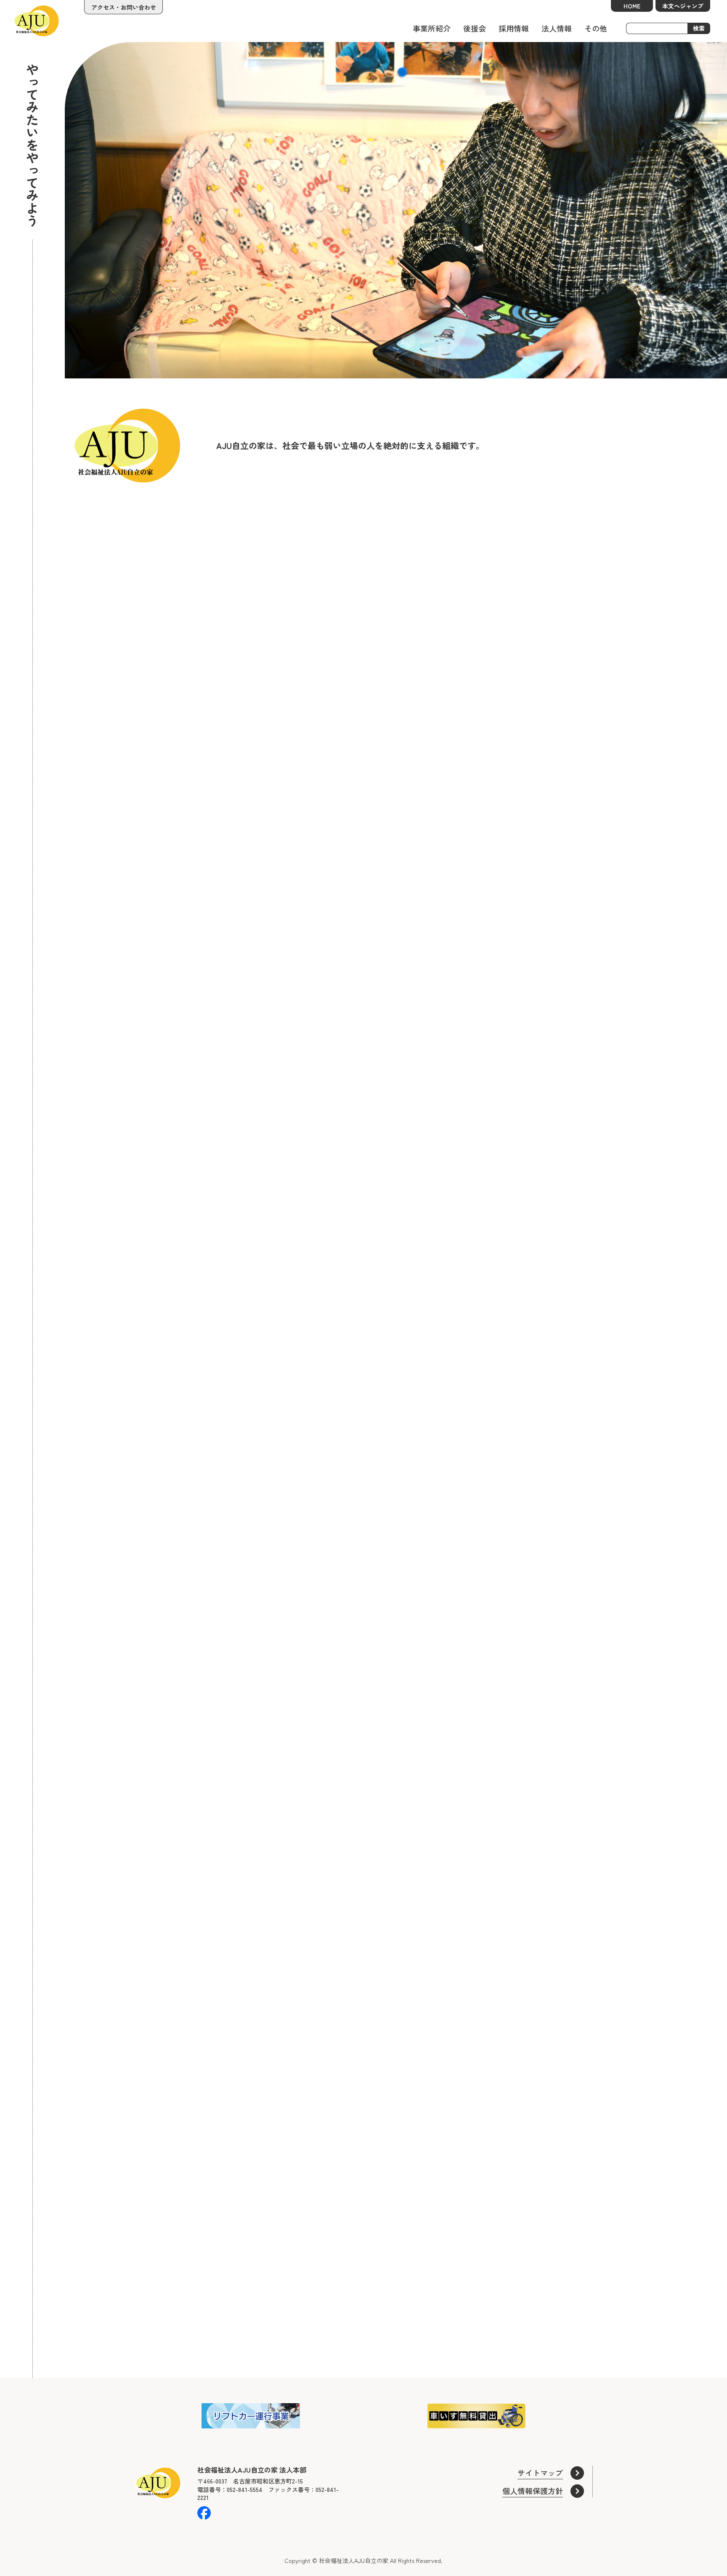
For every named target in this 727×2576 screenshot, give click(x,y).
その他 (596, 28)
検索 (699, 28)
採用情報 (514, 28)
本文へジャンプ (683, 6)
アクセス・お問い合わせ (124, 7)
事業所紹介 (432, 28)
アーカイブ (97, 2353)
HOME (632, 6)
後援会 (475, 28)
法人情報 (557, 28)
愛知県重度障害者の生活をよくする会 (357, 2311)
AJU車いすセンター (113, 2311)
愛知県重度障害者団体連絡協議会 (557, 2311)
